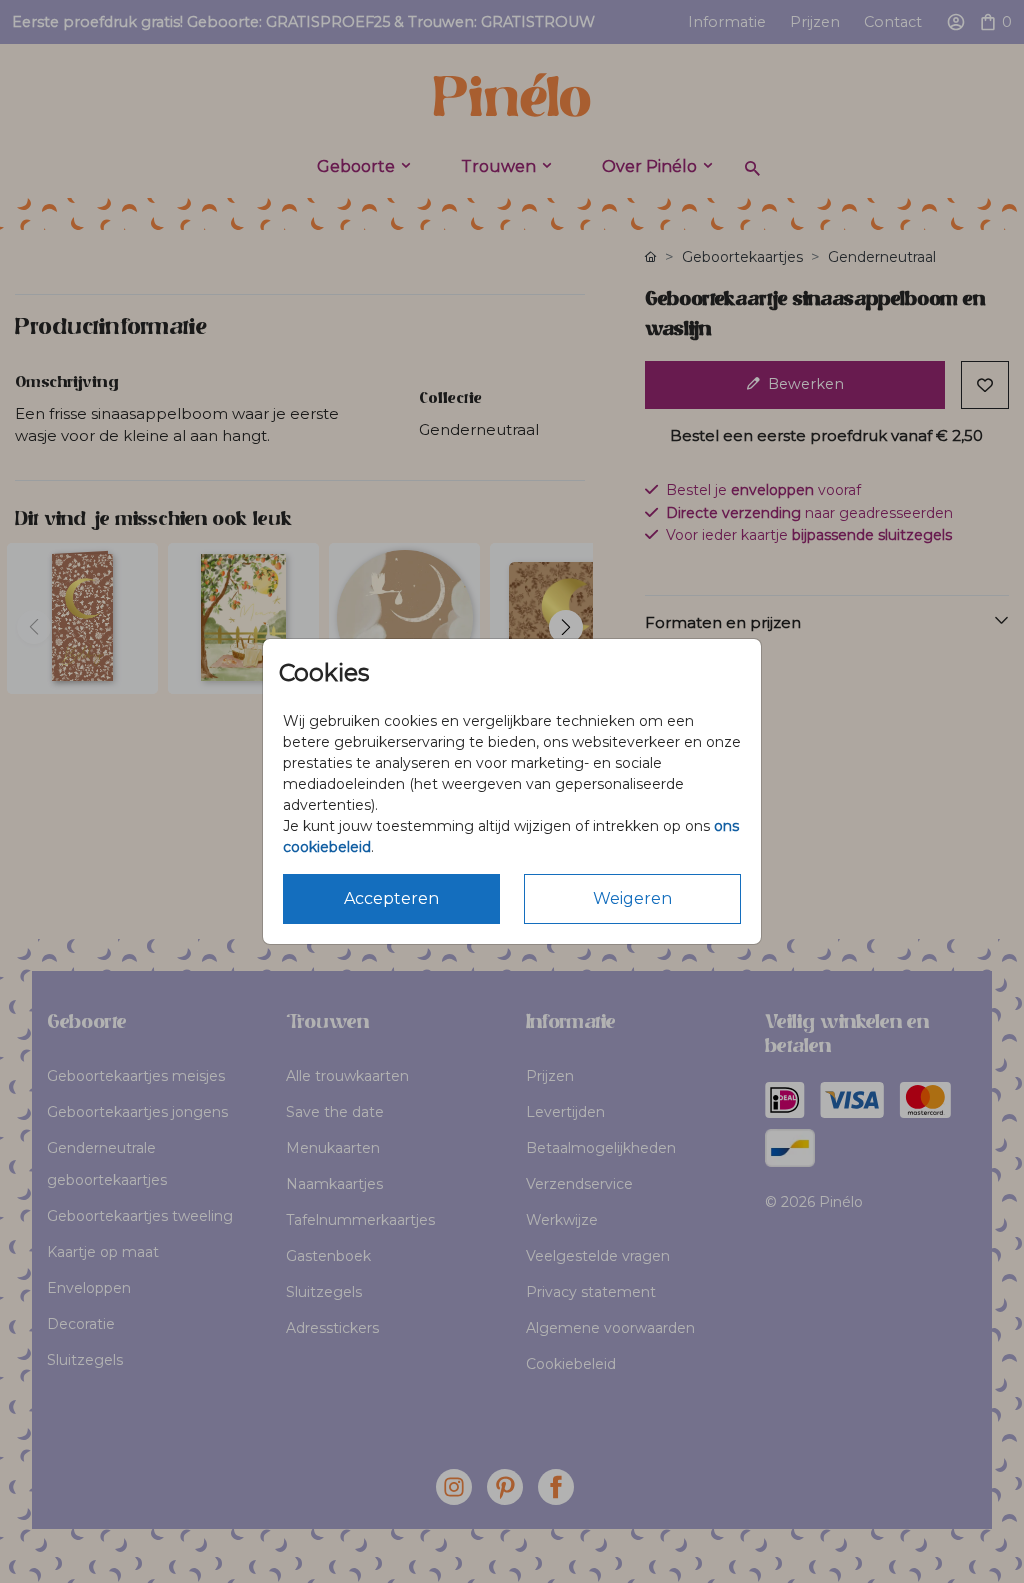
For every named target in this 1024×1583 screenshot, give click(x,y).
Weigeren (632, 898)
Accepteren (391, 898)
